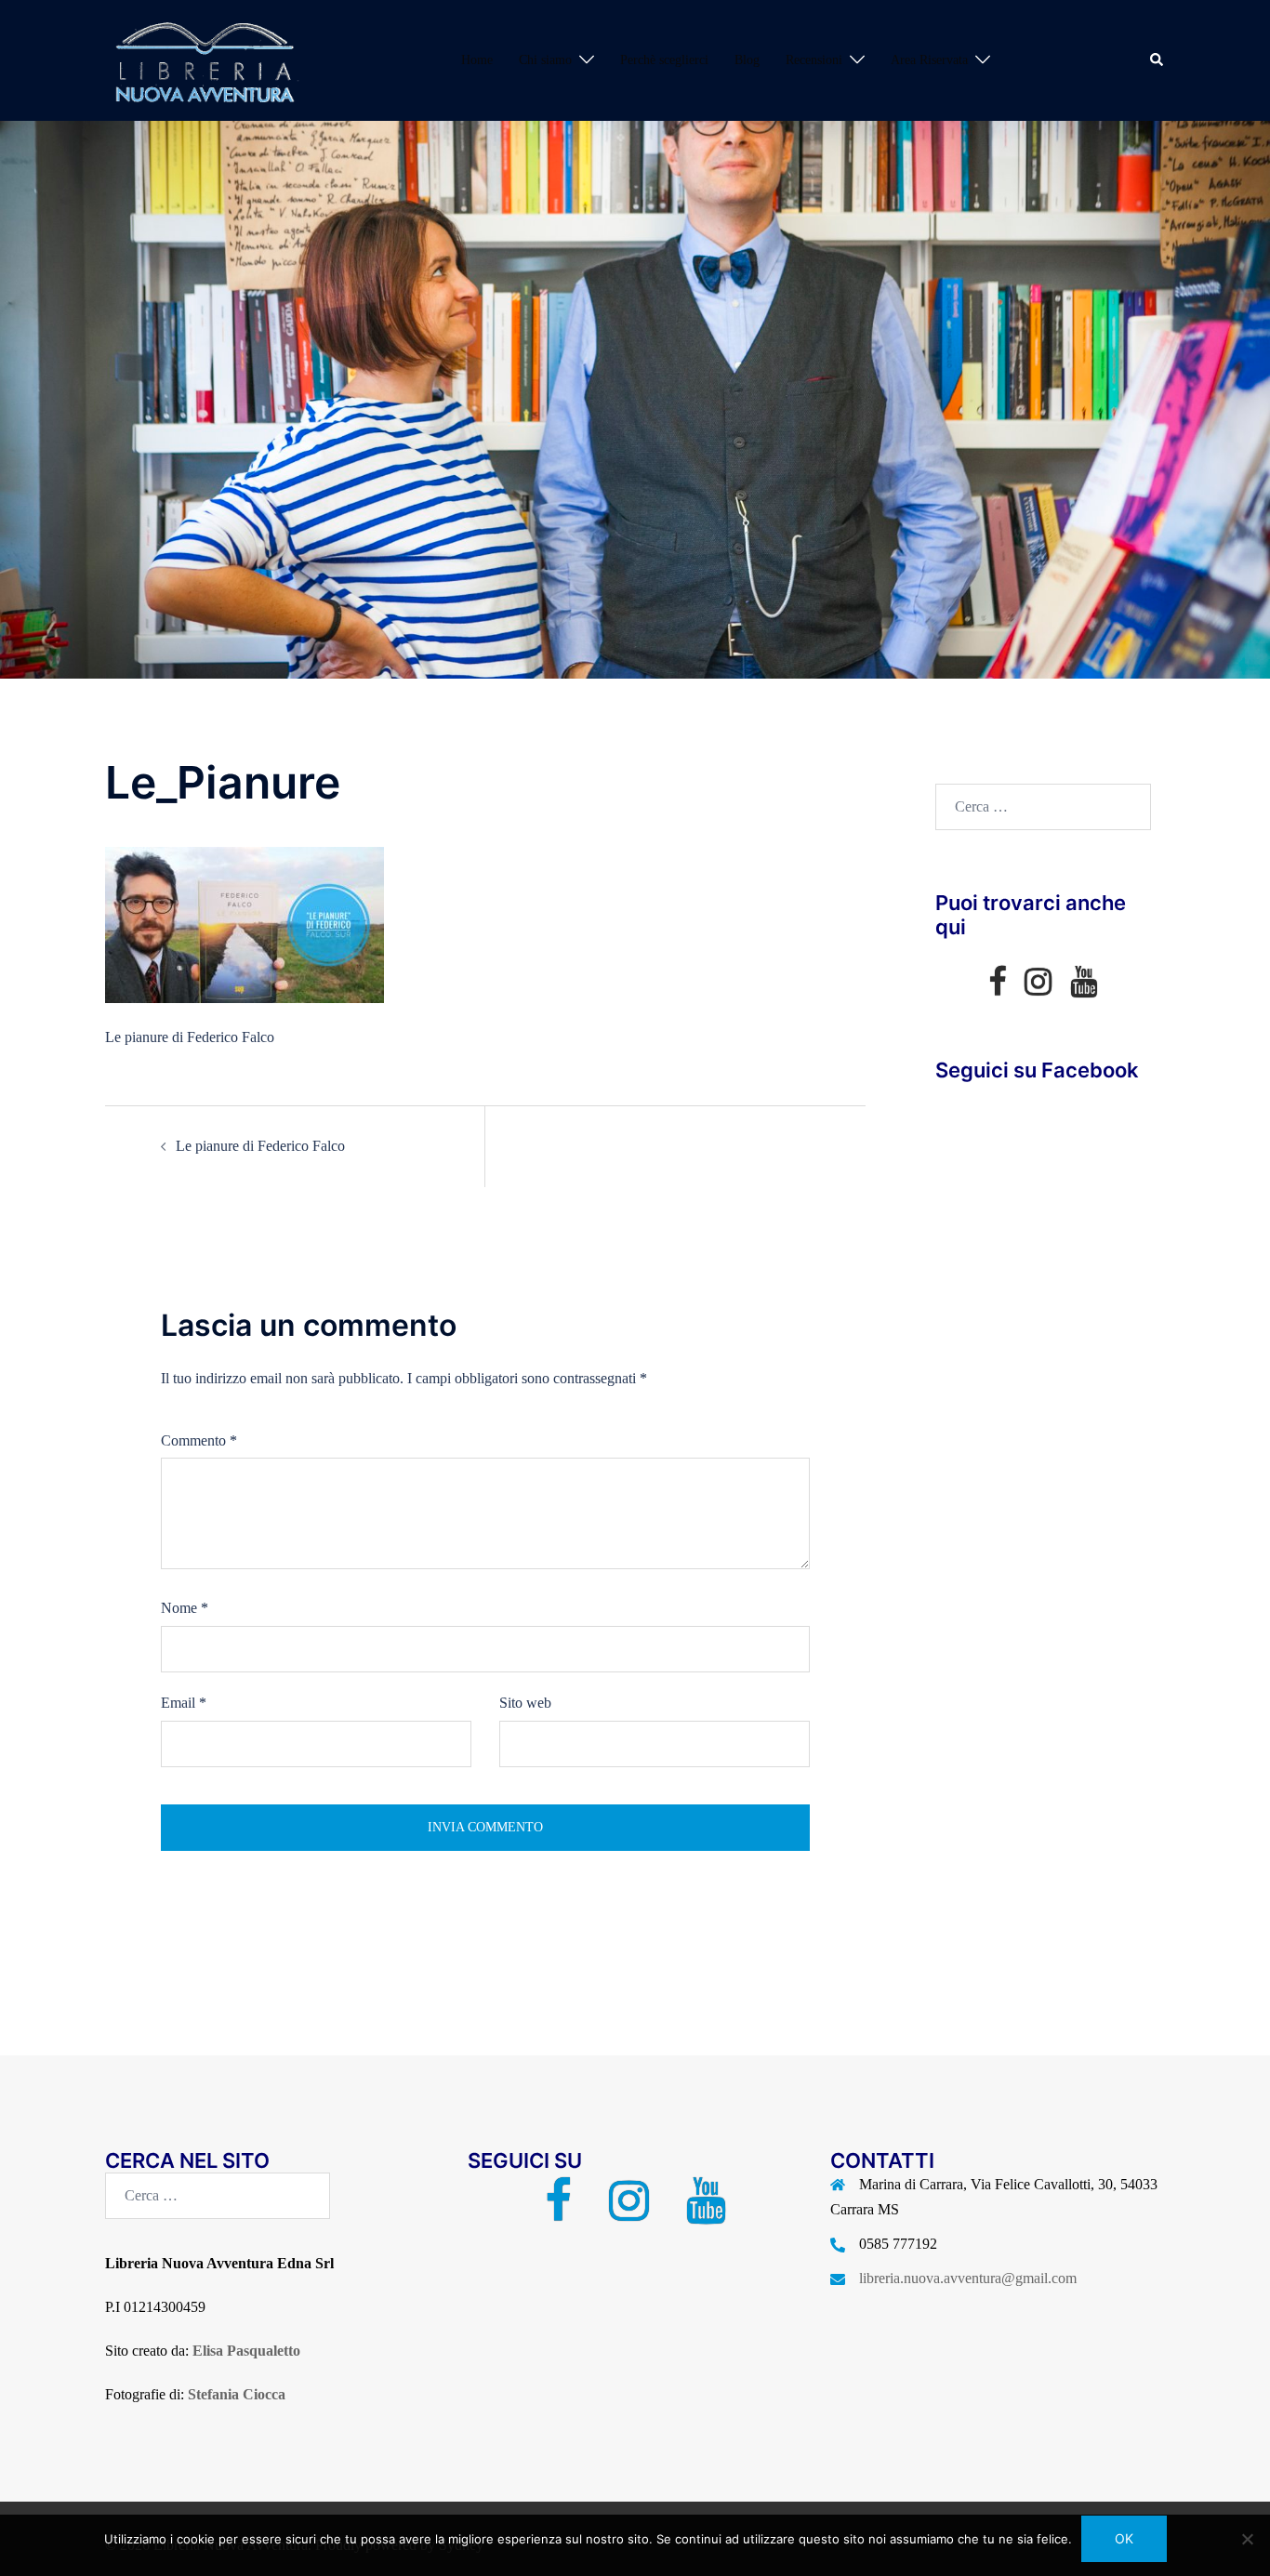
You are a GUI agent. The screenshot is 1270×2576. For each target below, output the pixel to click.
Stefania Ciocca (237, 2394)
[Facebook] (997, 988)
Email (184, 1703)
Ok (1124, 2538)
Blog (747, 60)
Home (477, 60)
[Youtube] (1084, 988)
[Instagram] (1038, 988)
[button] (1158, 60)
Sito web (525, 1703)
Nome (185, 1608)
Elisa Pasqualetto (246, 2351)
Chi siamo (545, 60)
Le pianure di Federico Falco (260, 1146)
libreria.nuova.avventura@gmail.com (968, 2278)
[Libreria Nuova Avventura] (203, 59)
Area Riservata (929, 60)
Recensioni (814, 60)
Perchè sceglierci (664, 60)
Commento (199, 1440)
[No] (1247, 2539)
